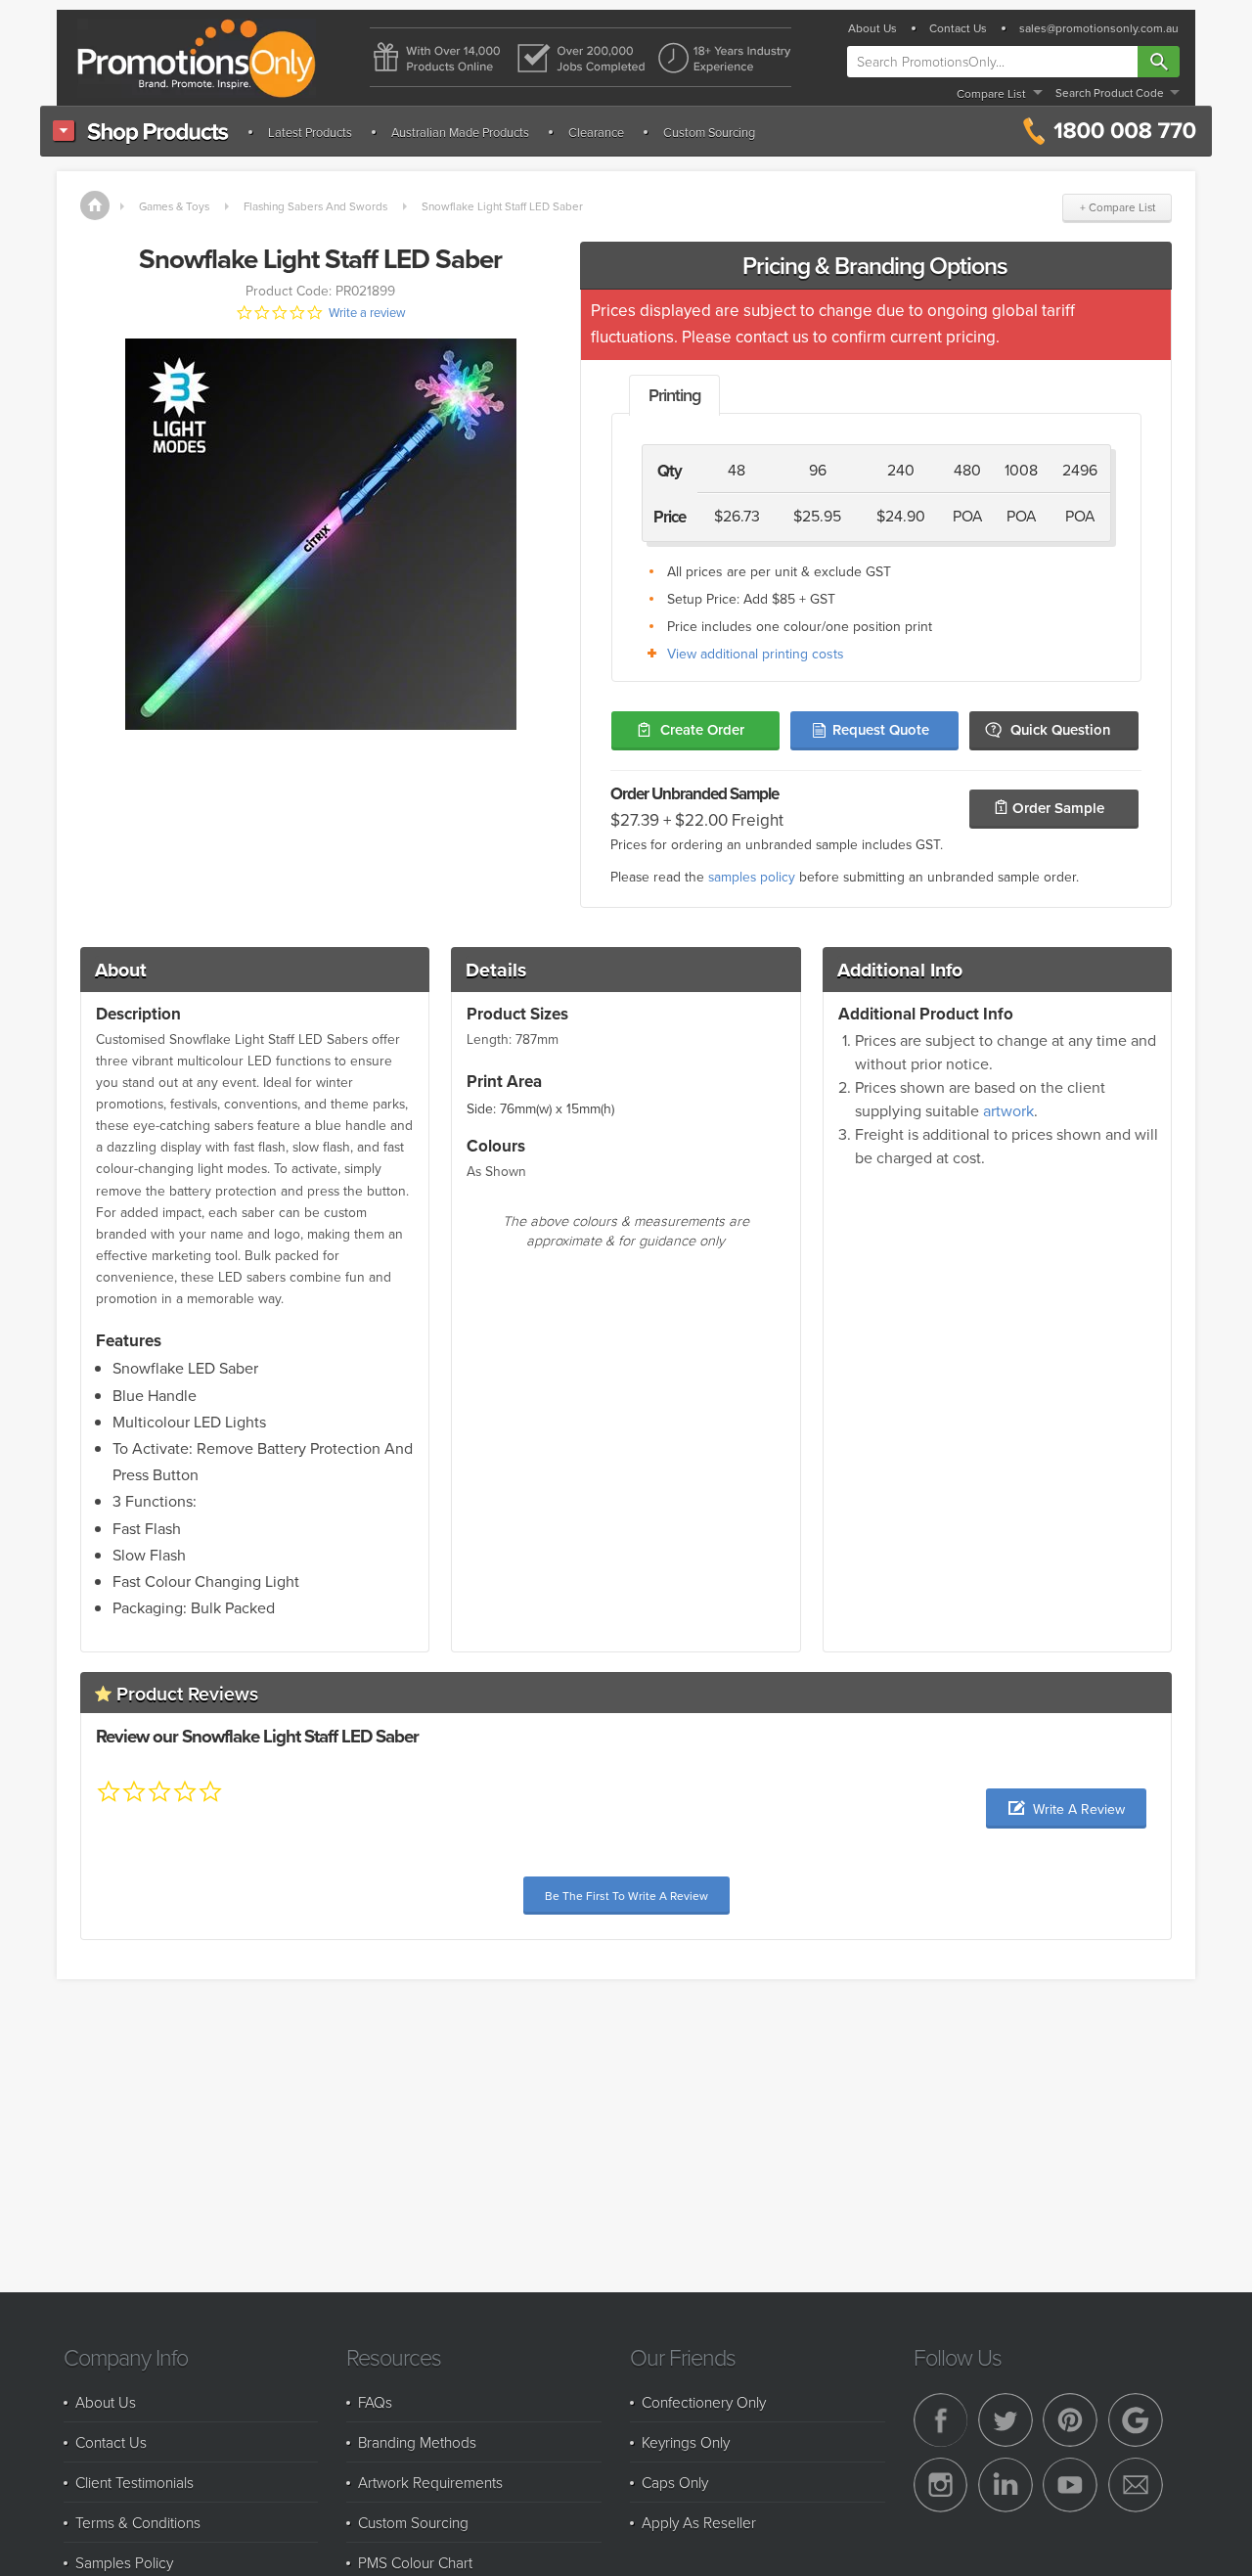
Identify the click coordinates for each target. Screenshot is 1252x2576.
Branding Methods (417, 2442)
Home (95, 205)
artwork (1008, 1110)
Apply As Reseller (699, 2522)
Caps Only (675, 2482)
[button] (1066, 1808)
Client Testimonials (134, 2482)
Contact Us (958, 28)
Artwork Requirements (430, 2482)
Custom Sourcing (709, 132)
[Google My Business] (1136, 2420)
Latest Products (310, 132)
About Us (872, 28)
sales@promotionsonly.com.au (1099, 28)
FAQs (375, 2402)
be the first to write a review (626, 1896)
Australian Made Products (460, 132)
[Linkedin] (1006, 2485)
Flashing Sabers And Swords (315, 206)
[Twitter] (1006, 2420)
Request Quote (881, 729)
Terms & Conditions (138, 2522)
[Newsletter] (1136, 2485)
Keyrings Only (686, 2442)
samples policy (752, 876)
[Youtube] (1070, 2485)
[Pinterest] (1070, 2420)
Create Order (702, 729)
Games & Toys (174, 206)
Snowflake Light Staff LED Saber (502, 206)
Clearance (596, 132)
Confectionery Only (704, 2402)
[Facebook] (941, 2420)
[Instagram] (941, 2485)
